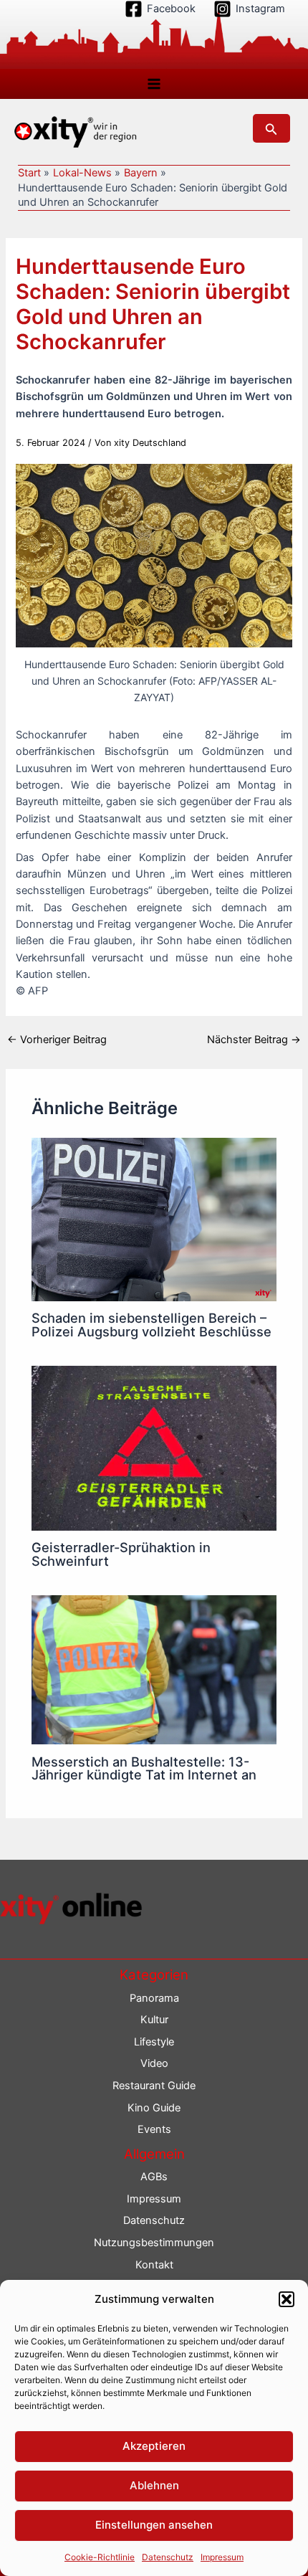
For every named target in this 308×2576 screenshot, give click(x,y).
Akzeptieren (154, 2446)
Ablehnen (154, 2485)
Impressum (222, 2557)
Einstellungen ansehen (154, 2525)
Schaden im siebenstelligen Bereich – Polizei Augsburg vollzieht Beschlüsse (151, 1324)
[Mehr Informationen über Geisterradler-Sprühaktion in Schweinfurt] (154, 1448)
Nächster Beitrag (254, 1040)
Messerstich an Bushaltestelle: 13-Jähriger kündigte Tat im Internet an (144, 1768)
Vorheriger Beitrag (57, 1040)
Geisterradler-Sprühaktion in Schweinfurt (121, 1554)
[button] (287, 2299)
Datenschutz (168, 2557)
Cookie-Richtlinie (100, 2557)
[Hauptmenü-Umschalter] (154, 84)
